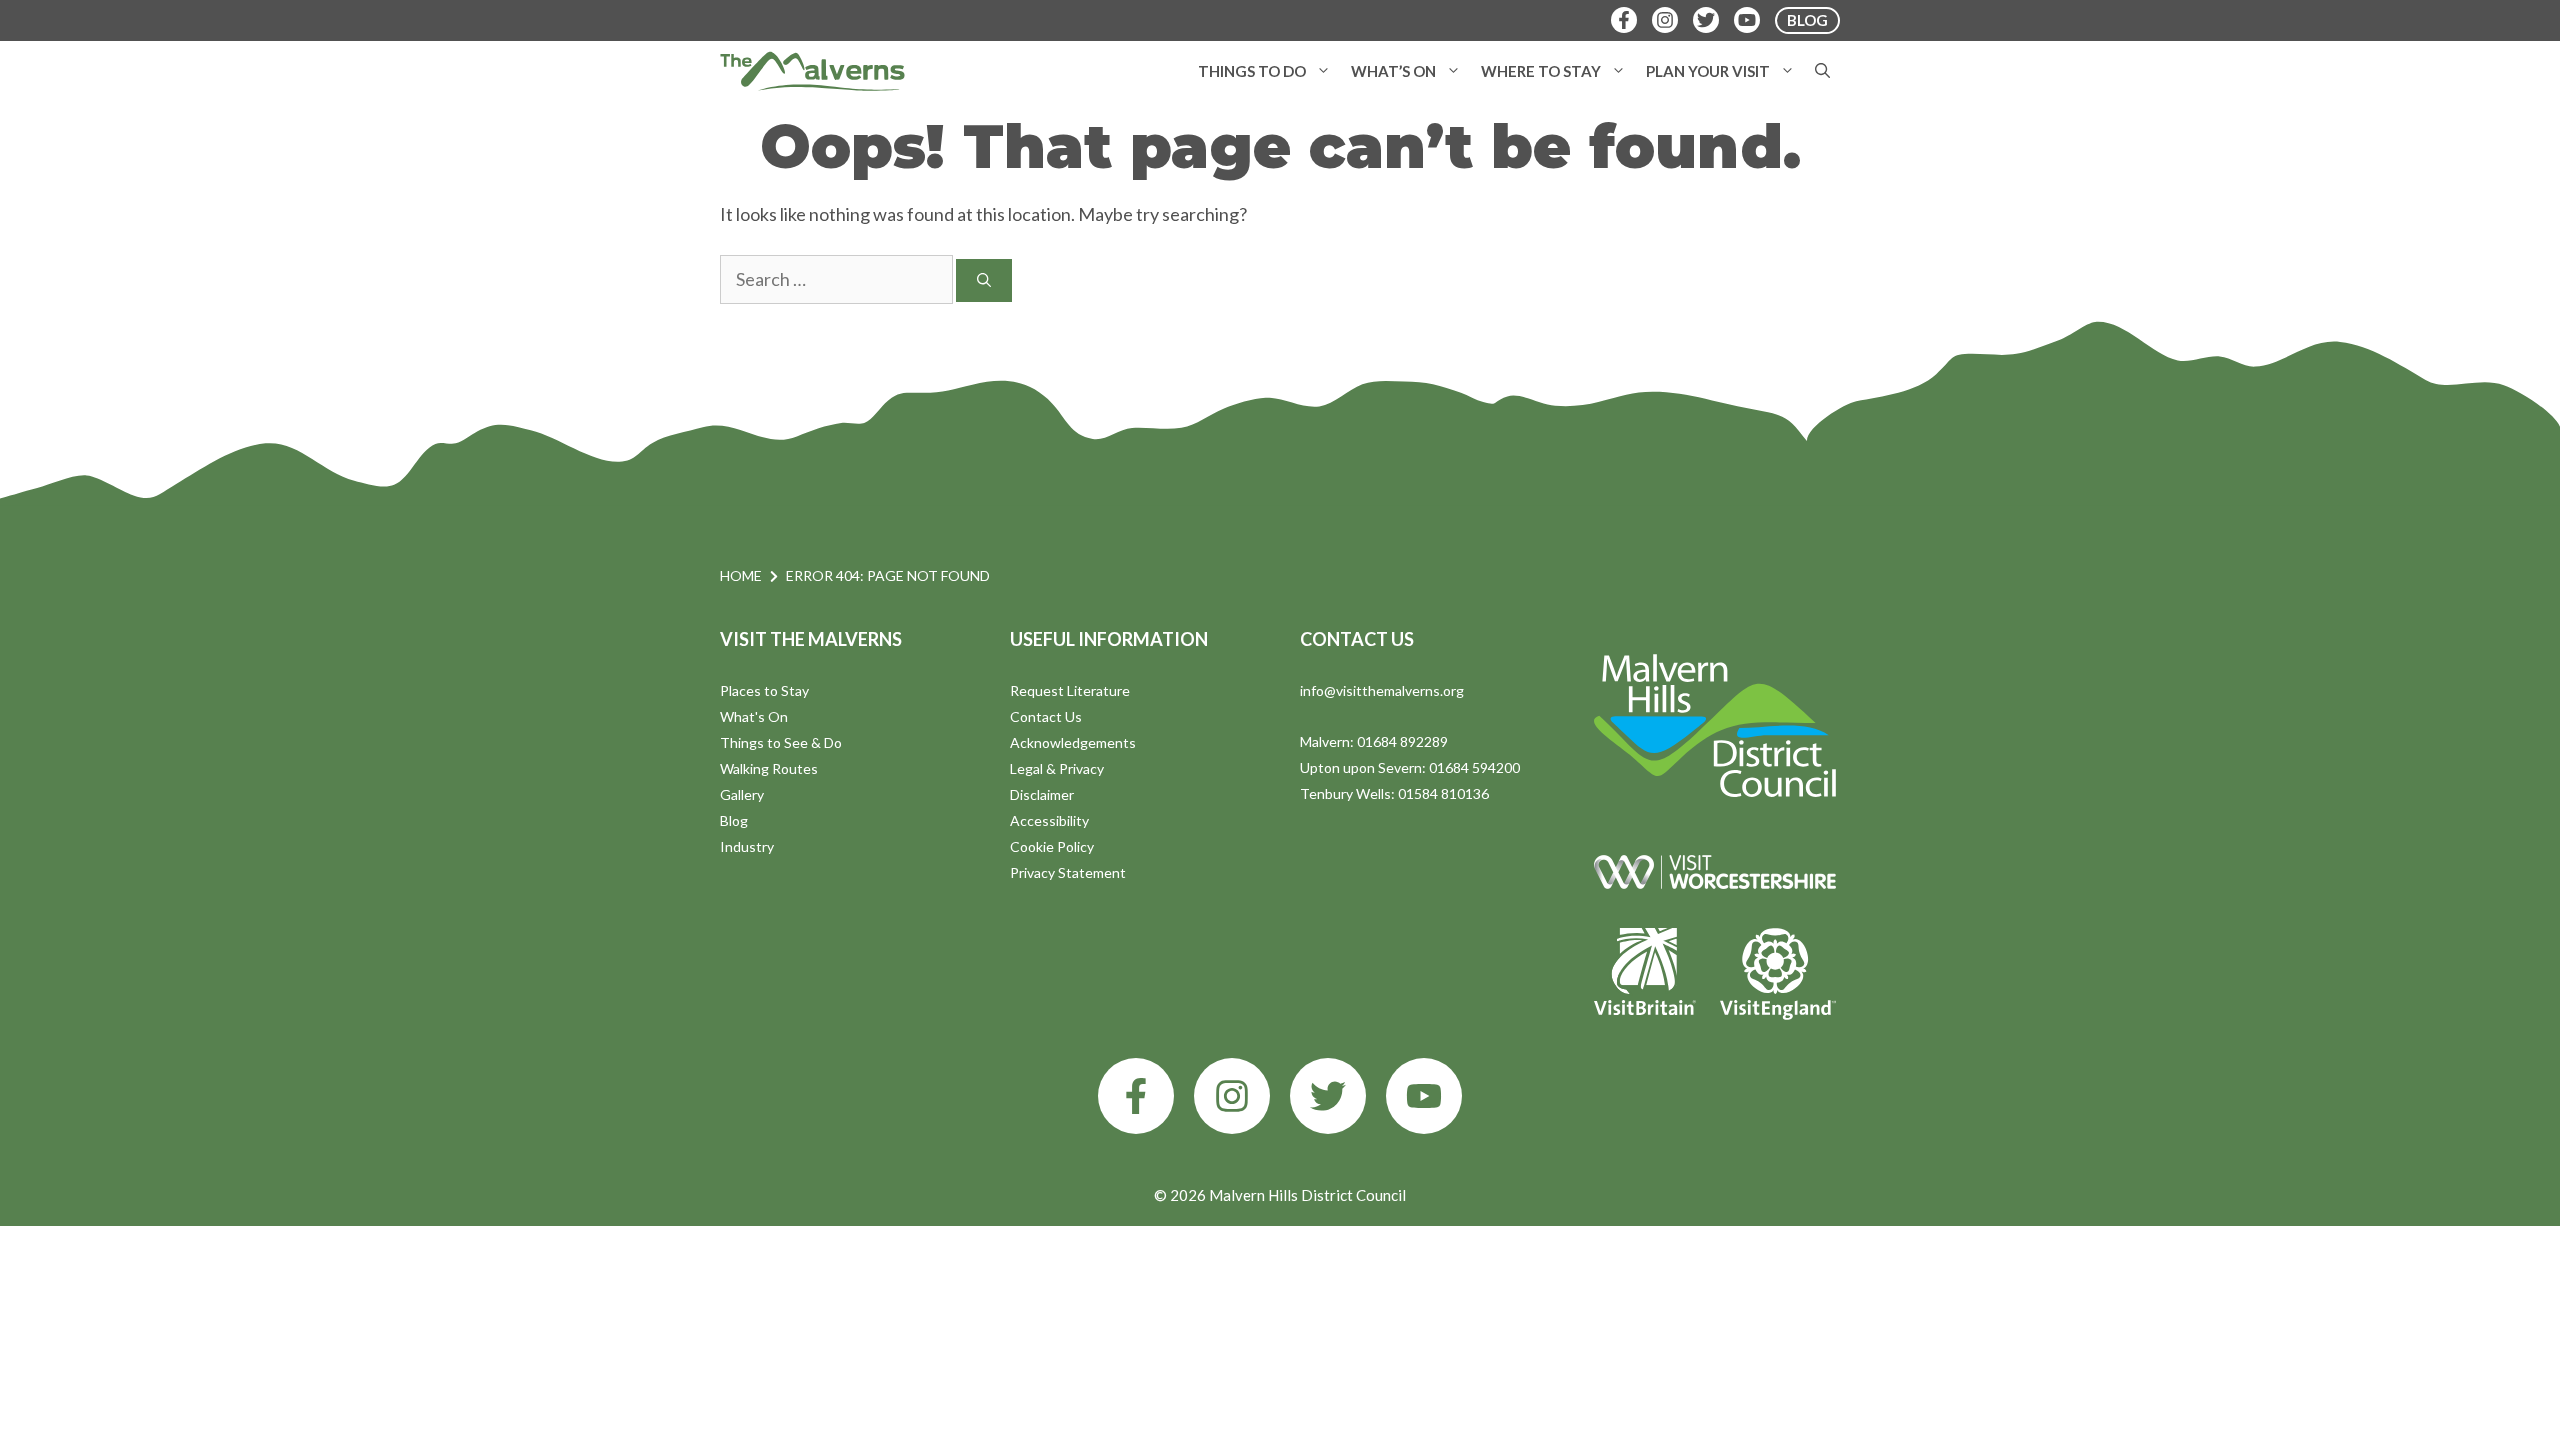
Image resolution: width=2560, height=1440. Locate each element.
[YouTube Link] (1747, 20)
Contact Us (1046, 716)
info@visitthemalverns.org (1382, 690)
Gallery (742, 794)
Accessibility (1049, 820)
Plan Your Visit (1708, 71)
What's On (754, 716)
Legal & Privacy (1057, 768)
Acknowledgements (1073, 742)
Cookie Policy (1052, 846)
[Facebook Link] (1624, 20)
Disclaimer (1042, 794)
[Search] (984, 280)
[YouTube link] (1424, 1096)
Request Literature (1070, 690)
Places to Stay (764, 690)
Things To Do (1252, 71)
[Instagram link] (1232, 1096)
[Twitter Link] (1706, 20)
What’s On (1393, 71)
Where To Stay (1541, 71)
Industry (747, 846)
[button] (1323, 71)
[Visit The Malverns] (812, 71)
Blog (734, 820)
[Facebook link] (1136, 1096)
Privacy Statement (1068, 872)
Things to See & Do (781, 742)
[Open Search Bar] (1822, 71)
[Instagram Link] (1665, 20)
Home (741, 575)
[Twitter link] (1328, 1096)
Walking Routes (769, 768)
